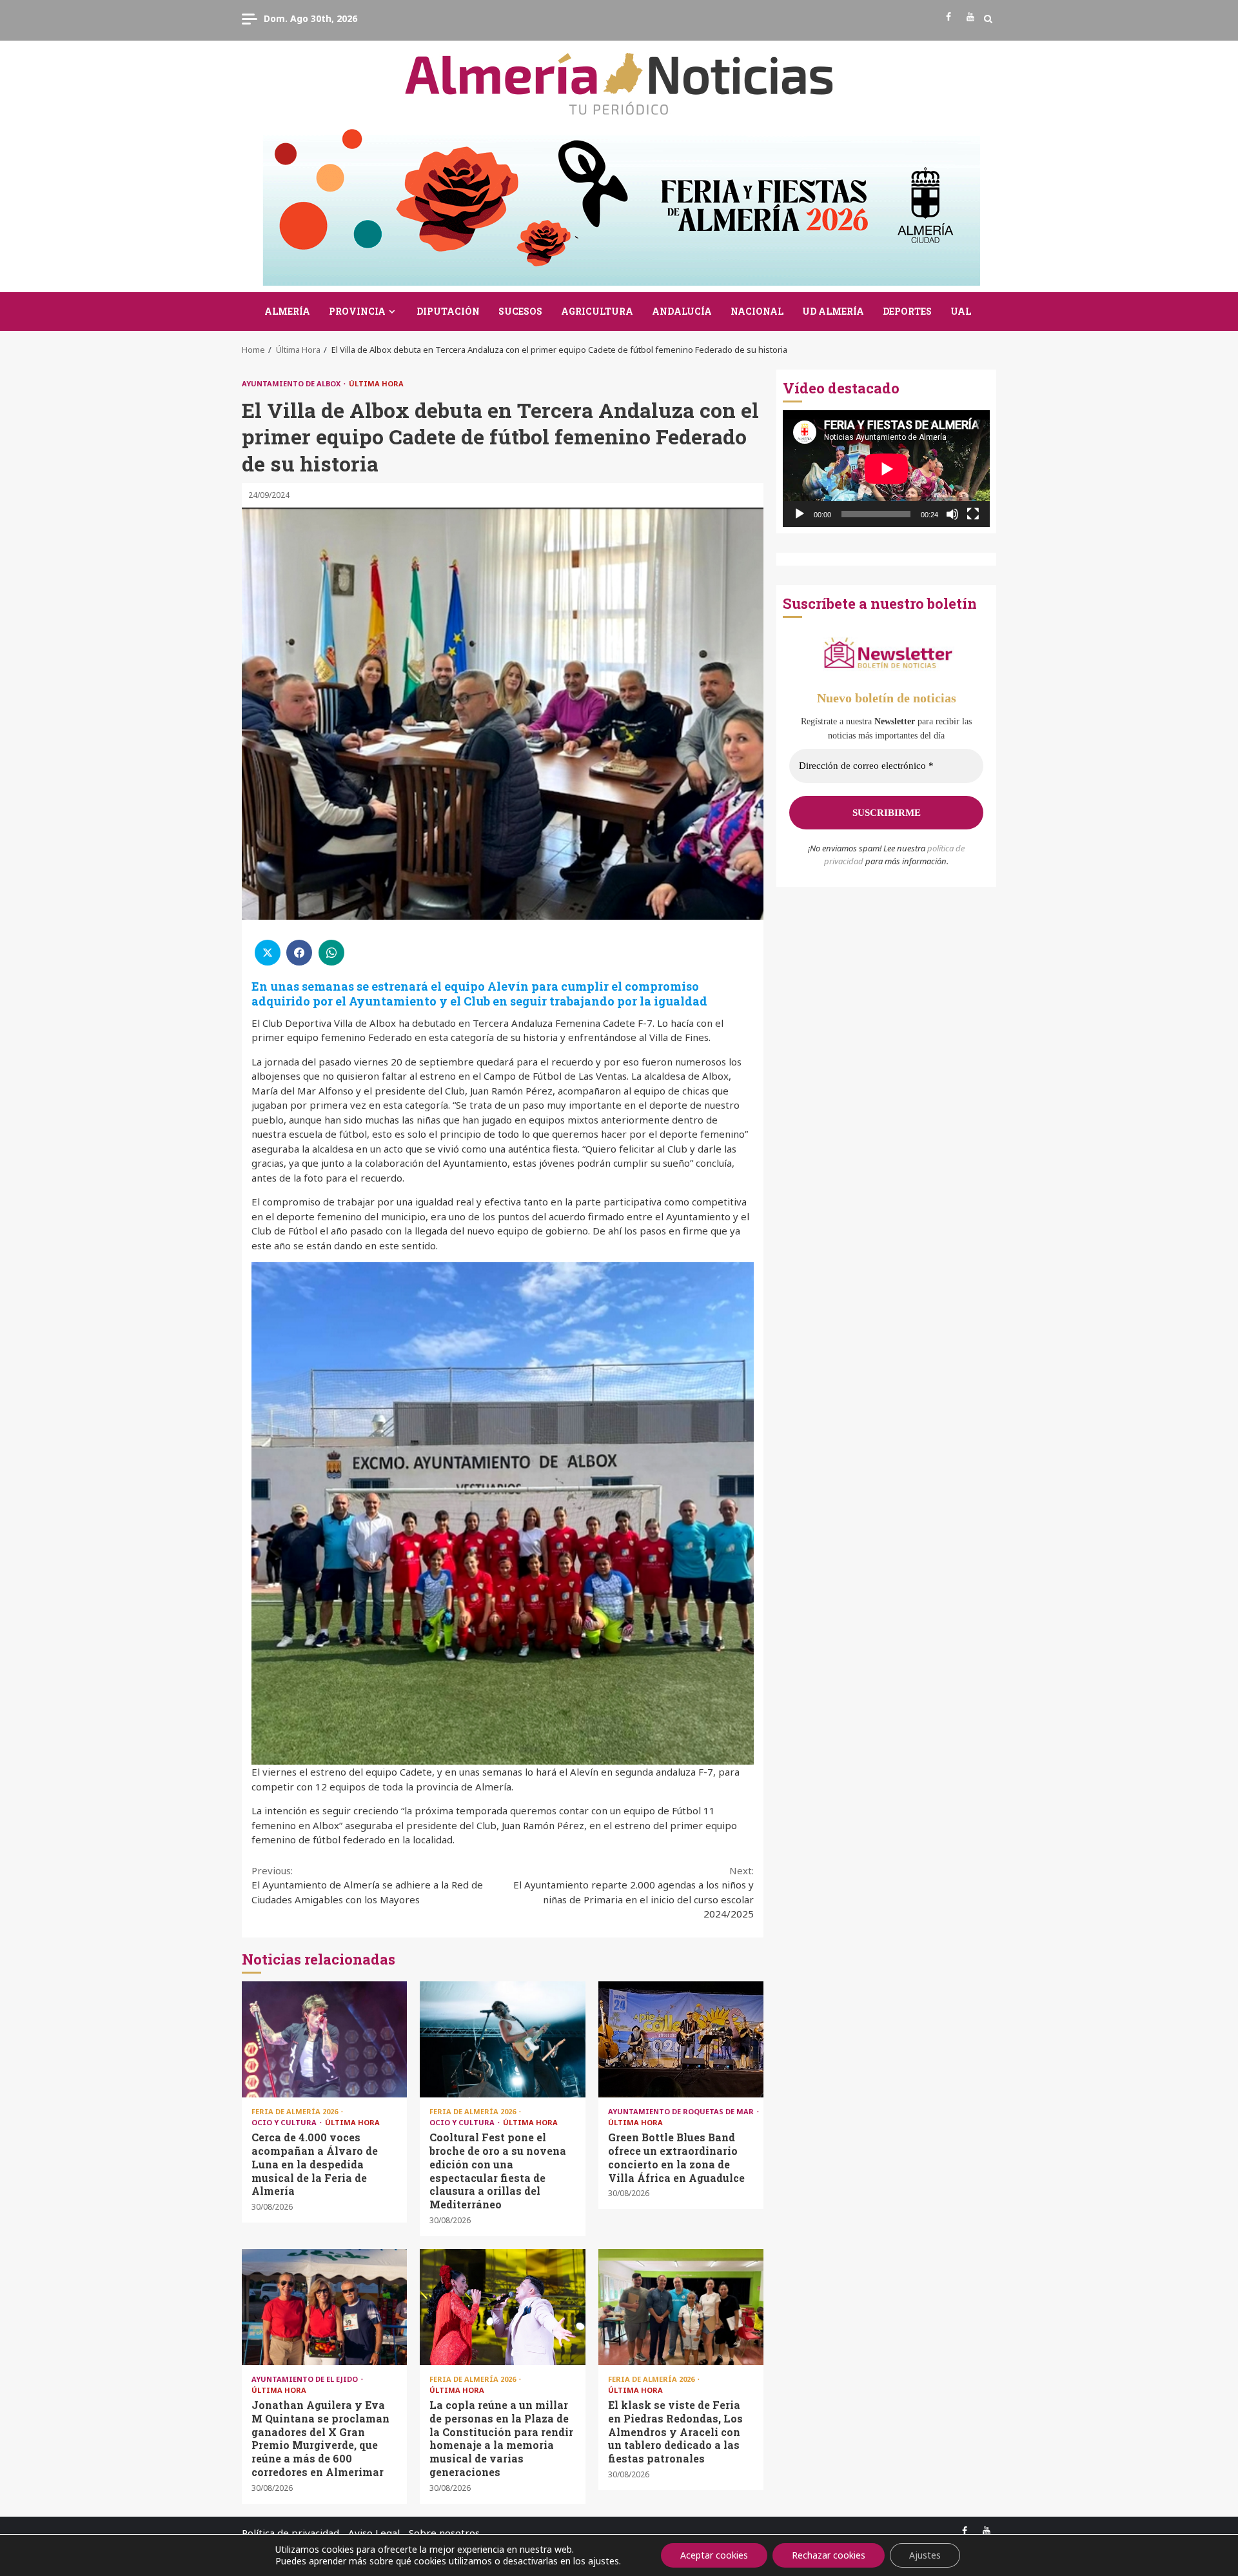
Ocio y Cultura (285, 2122)
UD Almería (833, 311)
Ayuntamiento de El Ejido (306, 2379)
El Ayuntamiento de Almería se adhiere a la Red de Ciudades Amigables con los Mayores (367, 1885)
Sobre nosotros (444, 2533)
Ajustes (925, 2555)
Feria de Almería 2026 (296, 2111)
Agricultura (597, 311)
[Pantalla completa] (973, 514)
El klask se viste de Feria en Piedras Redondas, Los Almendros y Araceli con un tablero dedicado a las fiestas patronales (681, 2307)
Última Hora (376, 383)
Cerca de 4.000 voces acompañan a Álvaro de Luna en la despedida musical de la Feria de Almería (324, 2039)
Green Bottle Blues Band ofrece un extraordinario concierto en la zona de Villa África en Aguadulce (681, 2039)
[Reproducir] (800, 514)
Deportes (907, 311)
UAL (961, 311)
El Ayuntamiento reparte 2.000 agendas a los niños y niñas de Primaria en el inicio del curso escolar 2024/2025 (634, 1892)
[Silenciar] (952, 514)
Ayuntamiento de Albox (292, 383)
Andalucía (682, 311)
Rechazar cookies (829, 2555)
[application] (886, 469)
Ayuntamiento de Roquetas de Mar (682, 2111)
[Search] (988, 19)
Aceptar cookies (714, 2555)
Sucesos (520, 311)
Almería (287, 311)
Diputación (448, 311)
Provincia (357, 311)
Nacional (757, 311)
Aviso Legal (374, 2533)
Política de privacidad (290, 2533)
